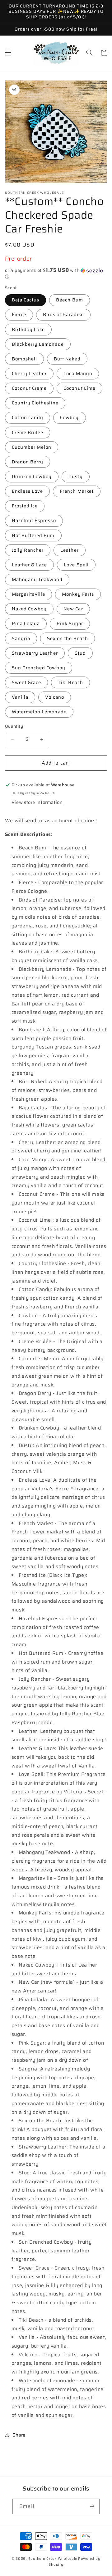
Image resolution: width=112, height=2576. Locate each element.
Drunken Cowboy (32, 476)
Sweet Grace (27, 682)
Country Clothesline (35, 403)
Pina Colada (26, 623)
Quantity (14, 726)
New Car (73, 609)
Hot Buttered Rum (33, 535)
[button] (8, 53)
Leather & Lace (30, 565)
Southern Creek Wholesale (53, 2559)
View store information (37, 802)
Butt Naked (67, 359)
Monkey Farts (78, 594)
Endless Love (28, 491)
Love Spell (76, 565)
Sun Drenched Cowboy (39, 668)
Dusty (75, 476)
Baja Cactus (26, 300)
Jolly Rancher (28, 550)
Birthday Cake (28, 329)
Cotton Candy (28, 417)
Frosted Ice (25, 506)
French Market (77, 491)
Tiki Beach (70, 682)
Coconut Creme (29, 388)
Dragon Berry (28, 462)
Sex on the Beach (68, 638)
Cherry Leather (29, 373)
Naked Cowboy (29, 609)
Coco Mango (78, 373)
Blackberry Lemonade (38, 344)
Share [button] (19, 2435)
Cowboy (69, 417)
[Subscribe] (92, 2506)
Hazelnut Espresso (34, 520)
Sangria (21, 638)
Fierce (19, 314)
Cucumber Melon (32, 447)
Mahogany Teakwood (37, 579)
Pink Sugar (70, 623)
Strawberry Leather (35, 653)
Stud (80, 653)
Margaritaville (29, 594)
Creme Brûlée (28, 432)
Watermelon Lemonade (39, 712)
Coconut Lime (79, 388)
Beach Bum (69, 300)
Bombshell (24, 359)
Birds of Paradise (63, 314)
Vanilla (20, 697)
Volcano (55, 697)
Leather (69, 550)
